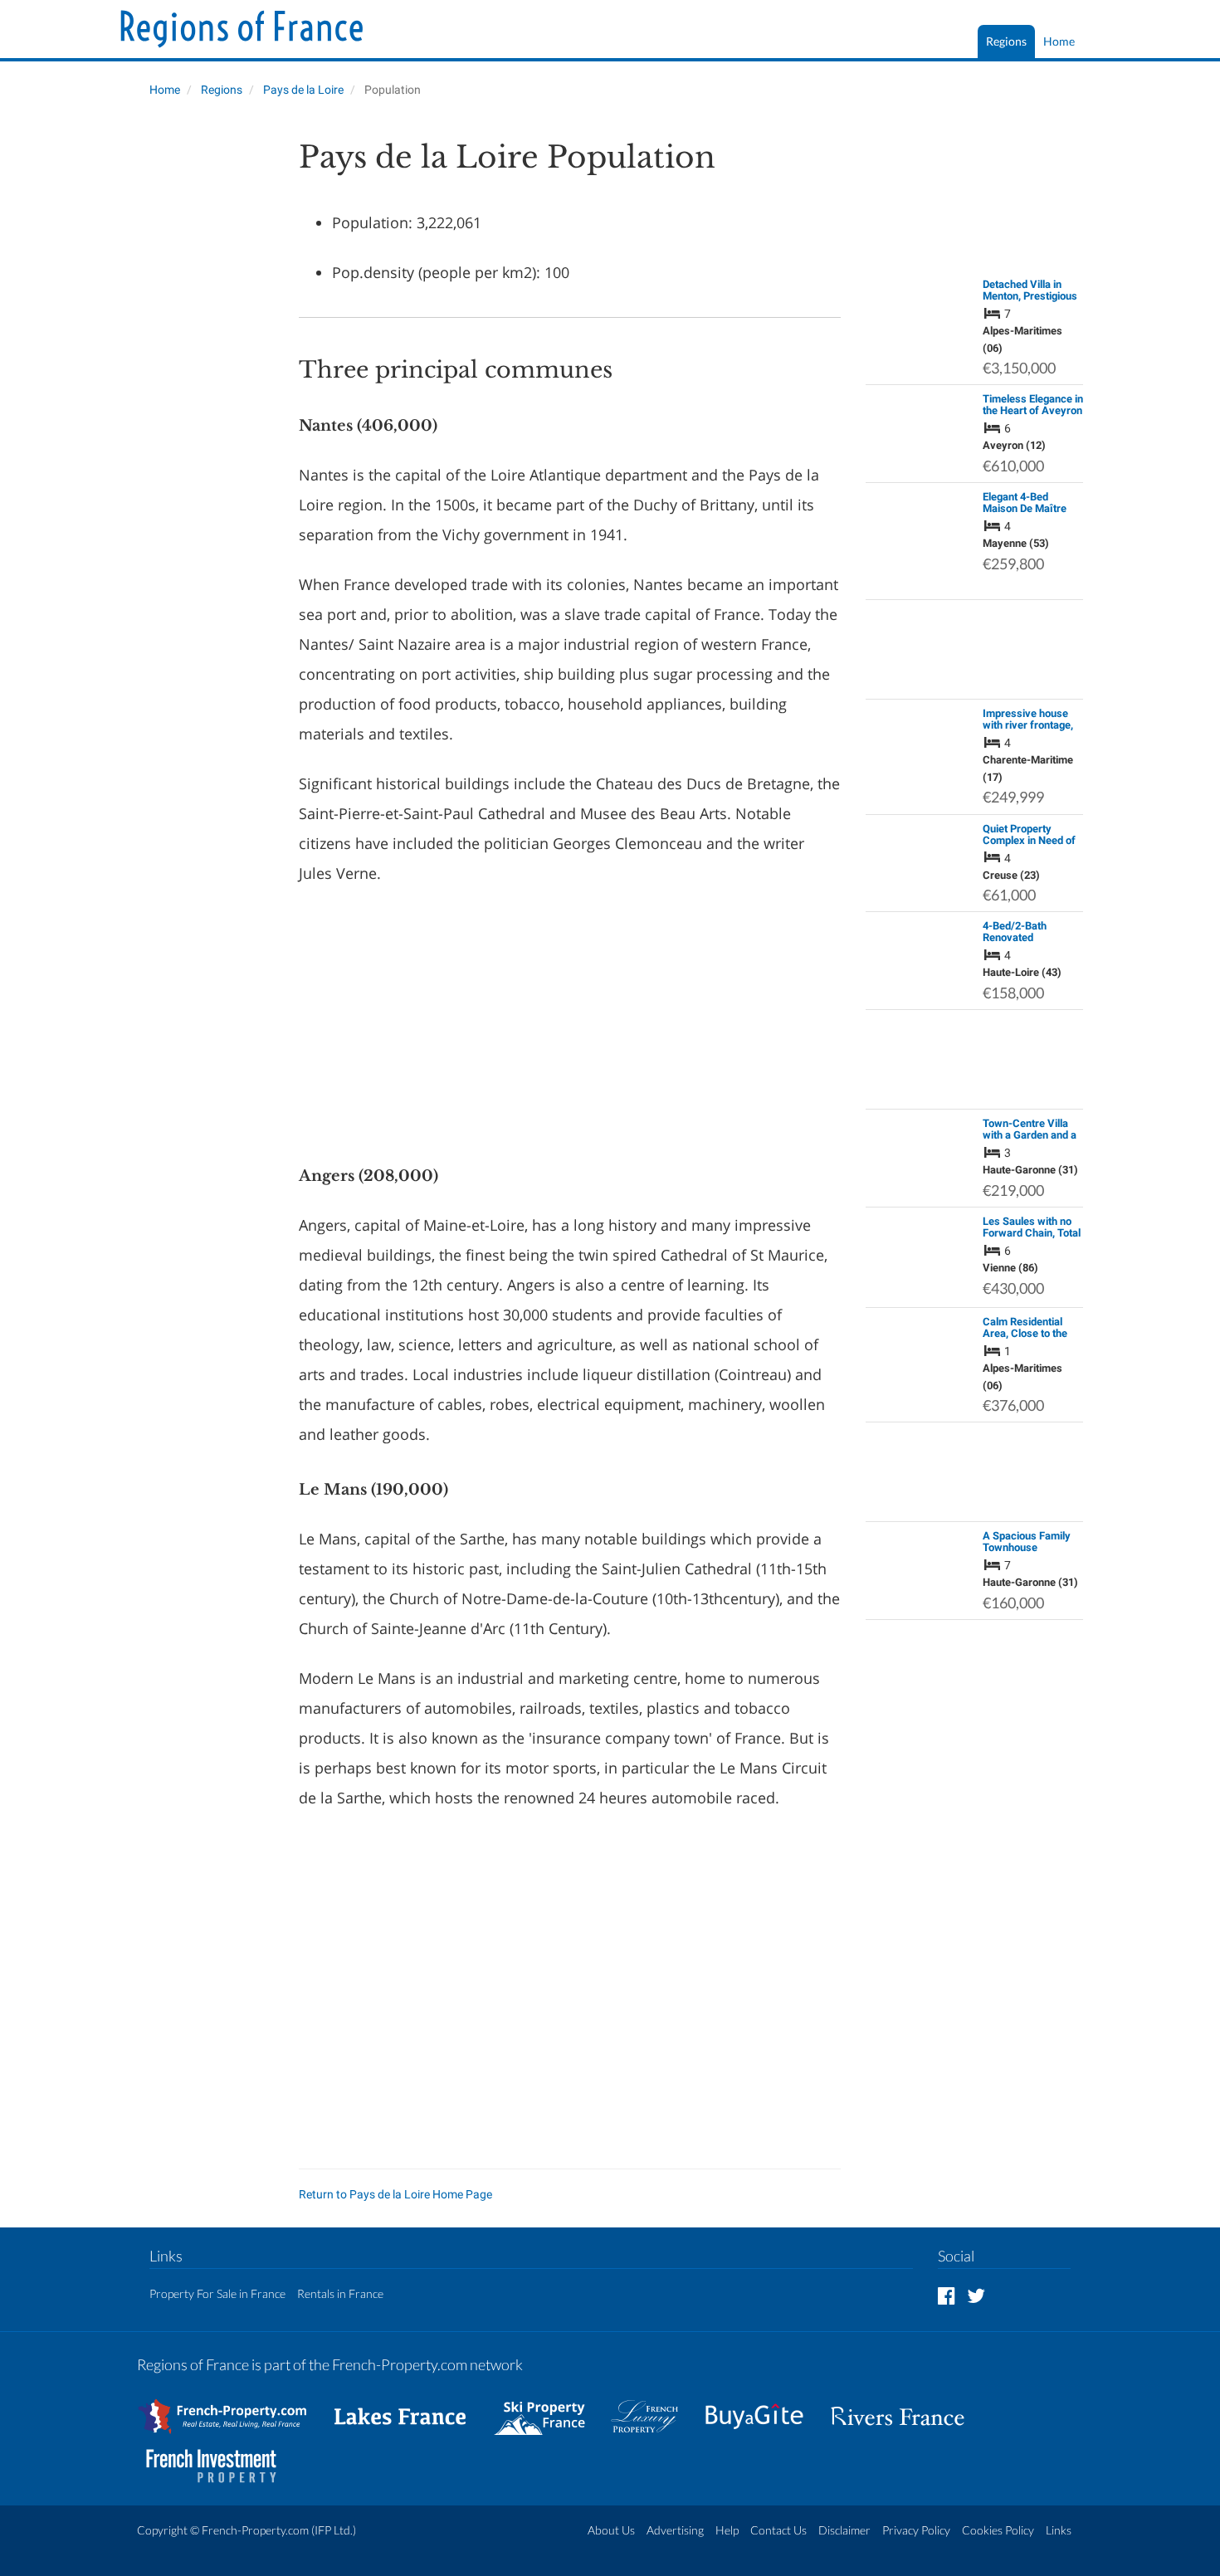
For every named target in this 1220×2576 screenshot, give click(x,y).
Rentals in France (340, 2293)
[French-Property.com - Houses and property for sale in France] (232, 2408)
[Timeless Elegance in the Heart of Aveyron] (920, 417)
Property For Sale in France (217, 2293)
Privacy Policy (916, 2530)
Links (1059, 2530)
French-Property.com (255, 2530)
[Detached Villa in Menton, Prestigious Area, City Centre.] (920, 303)
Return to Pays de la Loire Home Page (395, 2194)
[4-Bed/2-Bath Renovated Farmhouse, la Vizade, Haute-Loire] (920, 953)
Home (1059, 41)
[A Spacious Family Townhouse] (920, 1546)
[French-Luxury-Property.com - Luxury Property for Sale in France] (653, 2408)
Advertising (675, 2530)
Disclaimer (844, 2530)
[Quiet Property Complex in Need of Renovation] (920, 846)
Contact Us (778, 2530)
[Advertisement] (205, 387)
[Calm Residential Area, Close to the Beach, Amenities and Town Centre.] (920, 1349)
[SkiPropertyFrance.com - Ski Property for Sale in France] (548, 2408)
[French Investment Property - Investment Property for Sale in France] (220, 2458)
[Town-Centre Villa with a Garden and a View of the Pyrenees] (920, 1142)
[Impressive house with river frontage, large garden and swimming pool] (920, 740)
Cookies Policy (998, 2530)
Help (727, 2530)
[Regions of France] (242, 31)
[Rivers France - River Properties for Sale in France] (906, 2408)
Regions (1006, 41)
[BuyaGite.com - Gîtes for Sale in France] (763, 2408)
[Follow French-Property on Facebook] (947, 2295)
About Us (611, 2530)
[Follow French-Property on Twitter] (976, 2295)
